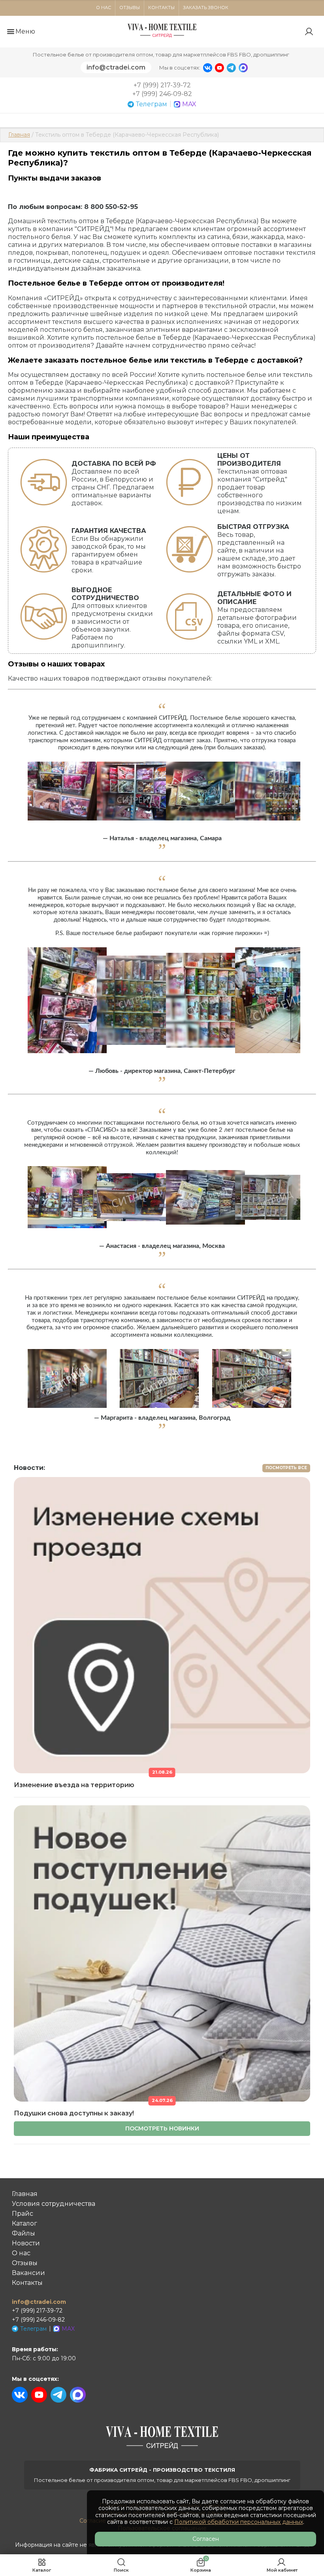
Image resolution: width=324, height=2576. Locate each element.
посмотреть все (286, 1468)
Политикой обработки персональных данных (239, 2522)
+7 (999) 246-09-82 (162, 94)
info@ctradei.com (116, 67)
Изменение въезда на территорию (74, 1785)
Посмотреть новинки (162, 2128)
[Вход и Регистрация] (310, 32)
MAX (189, 104)
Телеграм (152, 104)
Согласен (206, 2539)
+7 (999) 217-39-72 (162, 85)
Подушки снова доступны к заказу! (74, 2113)
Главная (19, 135)
